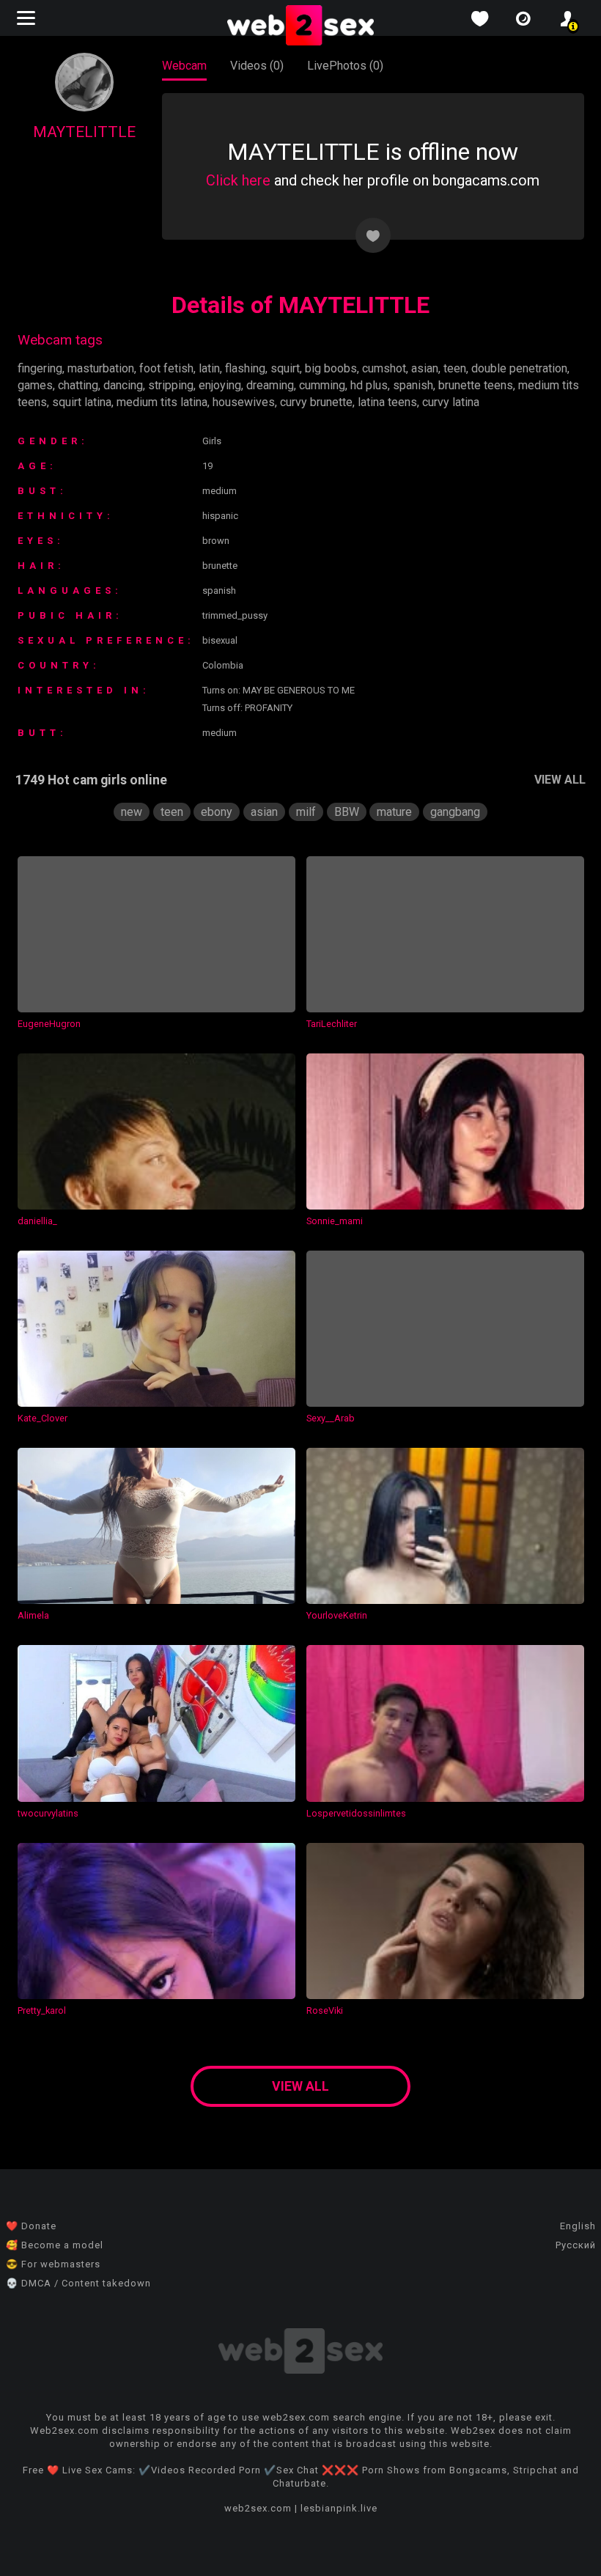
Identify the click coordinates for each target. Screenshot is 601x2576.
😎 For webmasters (53, 2264)
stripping (171, 385)
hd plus (369, 385)
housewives (244, 402)
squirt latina (82, 402)
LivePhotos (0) (345, 66)
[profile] (567, 19)
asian (425, 368)
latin (209, 368)
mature (394, 812)
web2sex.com (258, 2508)
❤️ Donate (31, 2226)
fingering (40, 368)
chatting (78, 385)
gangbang (455, 812)
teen (455, 368)
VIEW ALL (560, 780)
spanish (413, 385)
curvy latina (451, 402)
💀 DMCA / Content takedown (78, 2283)
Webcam (184, 66)
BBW (347, 812)
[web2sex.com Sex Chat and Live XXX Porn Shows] (300, 26)
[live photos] (523, 19)
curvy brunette (316, 402)
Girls (212, 441)
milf (306, 812)
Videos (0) (257, 66)
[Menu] (28, 18)
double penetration (519, 368)
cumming (322, 385)
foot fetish (166, 368)
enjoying (220, 385)
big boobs (331, 368)
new (132, 812)
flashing (245, 368)
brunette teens (476, 385)
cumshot (384, 368)
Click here (238, 180)
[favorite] (479, 19)
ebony (217, 812)
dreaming (270, 385)
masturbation (101, 368)
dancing (123, 385)
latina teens (387, 402)
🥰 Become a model (55, 2245)
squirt (285, 368)
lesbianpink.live (339, 2508)
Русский (576, 2245)
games (35, 385)
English (578, 2226)
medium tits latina (162, 402)
